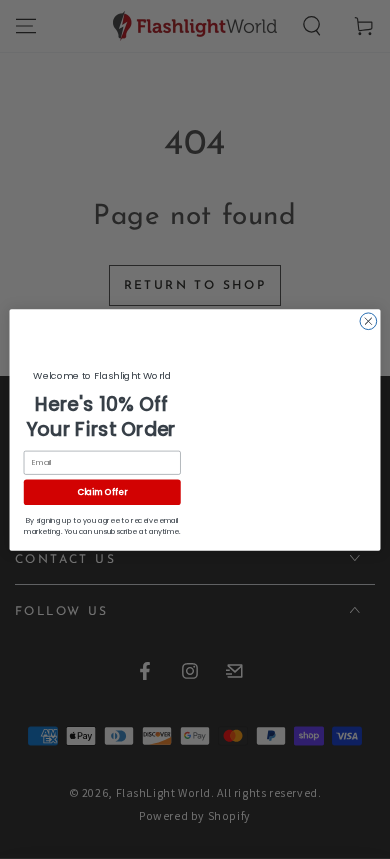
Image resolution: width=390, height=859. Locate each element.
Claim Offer (102, 492)
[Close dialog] (368, 321)
